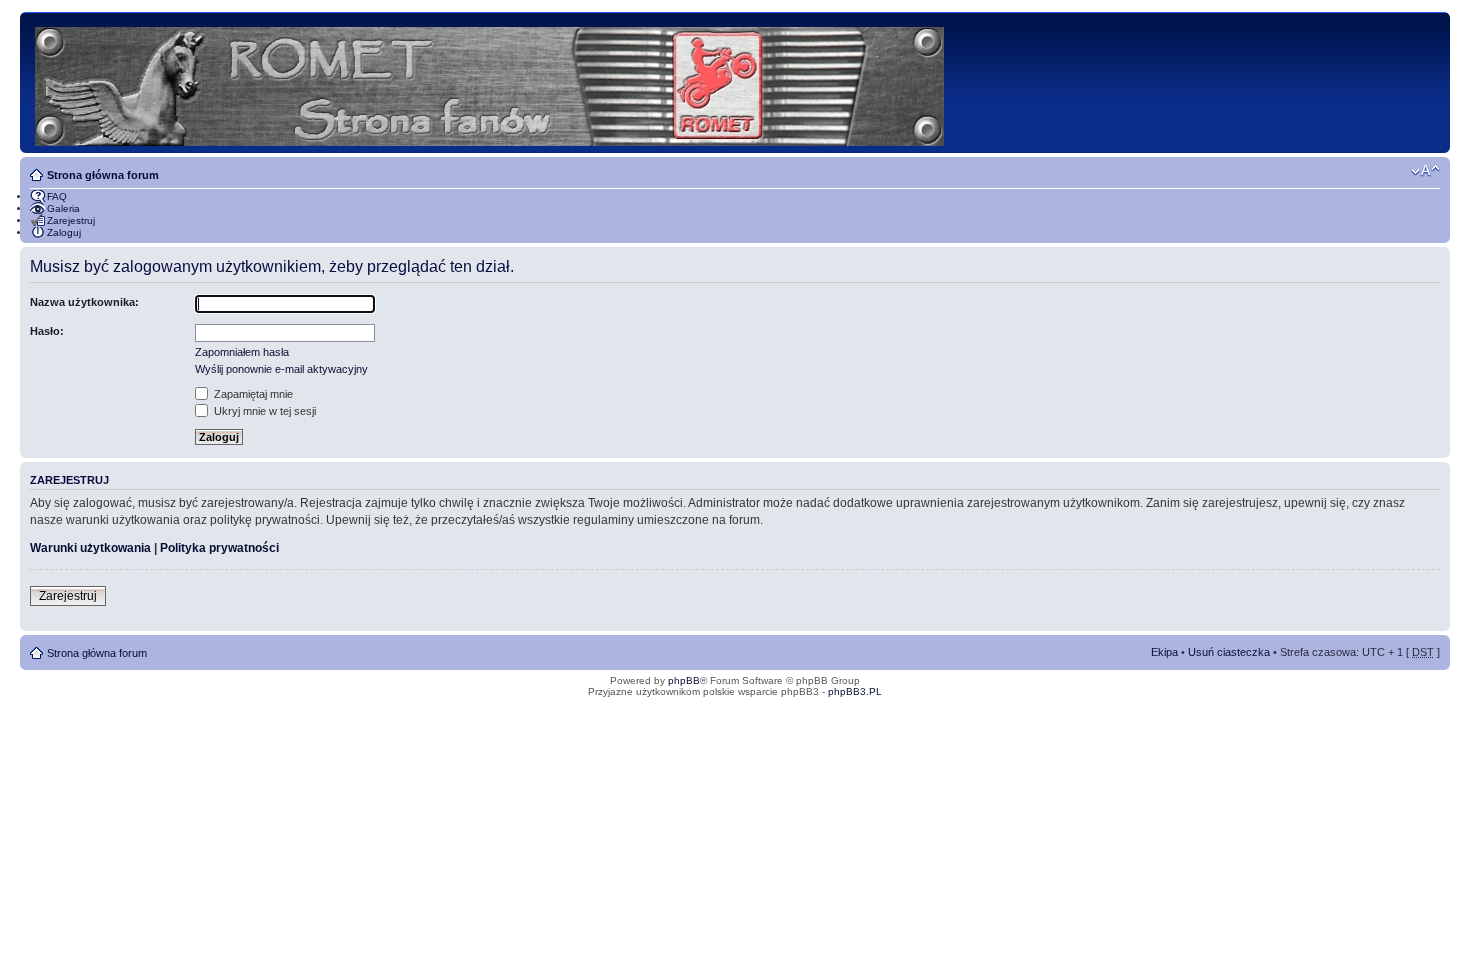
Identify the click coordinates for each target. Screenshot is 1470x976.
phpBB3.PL (855, 691)
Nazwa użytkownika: (84, 302)
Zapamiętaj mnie (252, 394)
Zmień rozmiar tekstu (1425, 171)
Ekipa (1164, 652)
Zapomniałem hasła (242, 352)
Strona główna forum (103, 175)
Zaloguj (64, 232)
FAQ (57, 196)
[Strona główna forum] (491, 82)
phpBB (684, 680)
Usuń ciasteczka (1229, 652)
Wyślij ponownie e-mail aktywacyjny (281, 369)
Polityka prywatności (219, 548)
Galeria (63, 208)
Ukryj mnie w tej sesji (263, 411)
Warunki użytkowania (90, 548)
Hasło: (47, 331)
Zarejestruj (71, 220)
